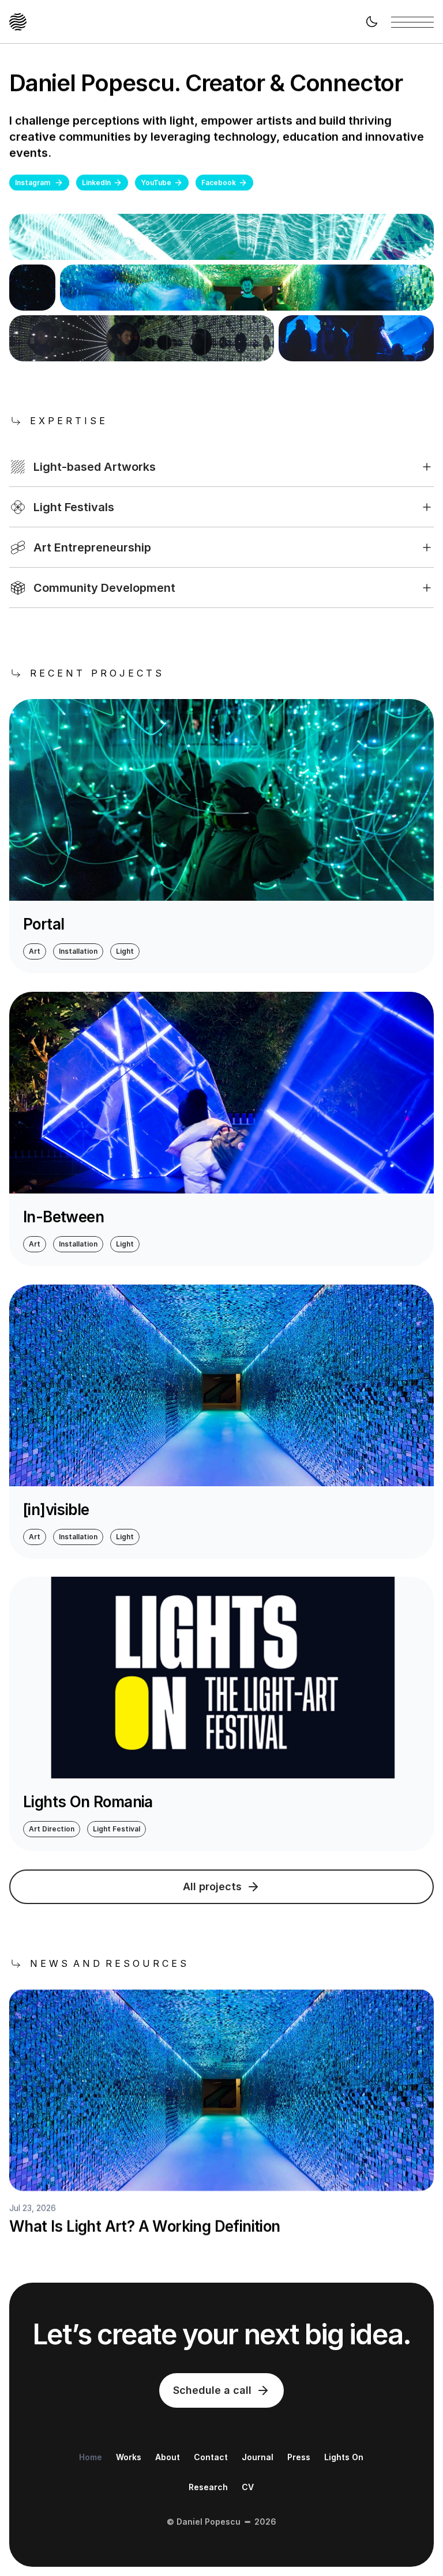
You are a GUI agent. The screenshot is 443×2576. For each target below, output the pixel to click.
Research (208, 2487)
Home (91, 2457)
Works (129, 2457)
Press (299, 2457)
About (168, 2457)
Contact (211, 2457)
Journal (258, 2457)
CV (248, 2487)
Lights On (344, 2457)
